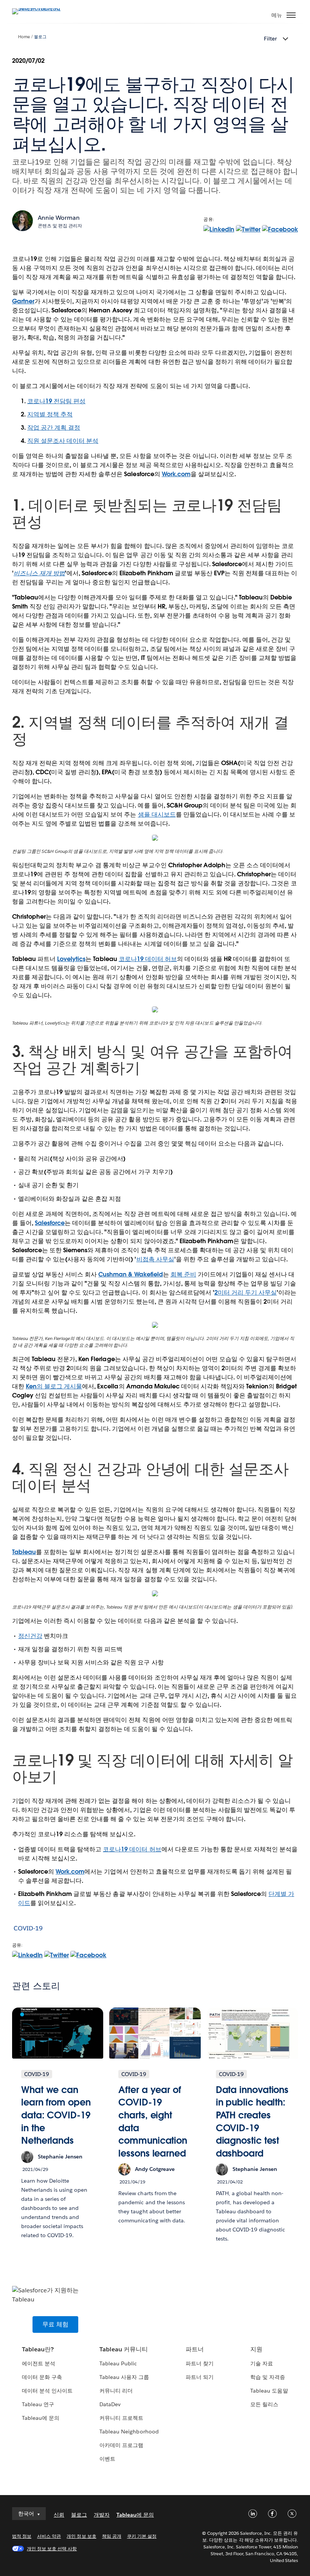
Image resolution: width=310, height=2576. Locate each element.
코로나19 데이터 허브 (148, 959)
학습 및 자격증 (268, 2377)
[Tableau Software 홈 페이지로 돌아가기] (39, 8)
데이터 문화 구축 (42, 2377)
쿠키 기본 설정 (142, 2536)
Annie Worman (59, 218)
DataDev (110, 2404)
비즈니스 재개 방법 (39, 573)
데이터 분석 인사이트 (47, 2391)
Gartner (23, 301)
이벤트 (107, 2459)
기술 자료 (262, 2363)
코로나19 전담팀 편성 (56, 401)
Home (24, 37)
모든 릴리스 (264, 2404)
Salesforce (50, 1223)
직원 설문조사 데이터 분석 (63, 441)
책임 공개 (112, 2536)
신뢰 (59, 2515)
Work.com (176, 474)
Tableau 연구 (38, 2404)
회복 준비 (183, 1274)
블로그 (40, 37)
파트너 (195, 2349)
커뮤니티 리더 (116, 2391)
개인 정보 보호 (81, 2536)
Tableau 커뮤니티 (124, 2349)
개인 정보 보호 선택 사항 (52, 2549)
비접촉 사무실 (155, 1259)
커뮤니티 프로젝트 (121, 2418)
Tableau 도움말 (269, 2391)
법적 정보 (22, 2536)
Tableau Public (118, 2363)
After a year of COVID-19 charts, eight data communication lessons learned (153, 2122)
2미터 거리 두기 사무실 (246, 1293)
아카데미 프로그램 (121, 2445)
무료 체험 (55, 2324)
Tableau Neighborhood (129, 2432)
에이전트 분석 (39, 2363)
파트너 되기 (200, 2377)
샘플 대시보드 (157, 814)
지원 (256, 2349)
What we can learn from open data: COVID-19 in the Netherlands (56, 2115)
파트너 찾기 (200, 2363)
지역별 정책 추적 (50, 414)
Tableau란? (38, 2349)
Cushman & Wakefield (130, 1274)
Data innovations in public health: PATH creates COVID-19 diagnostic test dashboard (252, 2122)
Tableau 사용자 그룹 (124, 2377)
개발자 (102, 2515)
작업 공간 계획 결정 (54, 428)
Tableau (24, 1552)
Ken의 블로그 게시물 (54, 1386)
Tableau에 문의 (41, 2418)
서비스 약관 (49, 2536)
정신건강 (30, 1636)
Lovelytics (71, 959)
